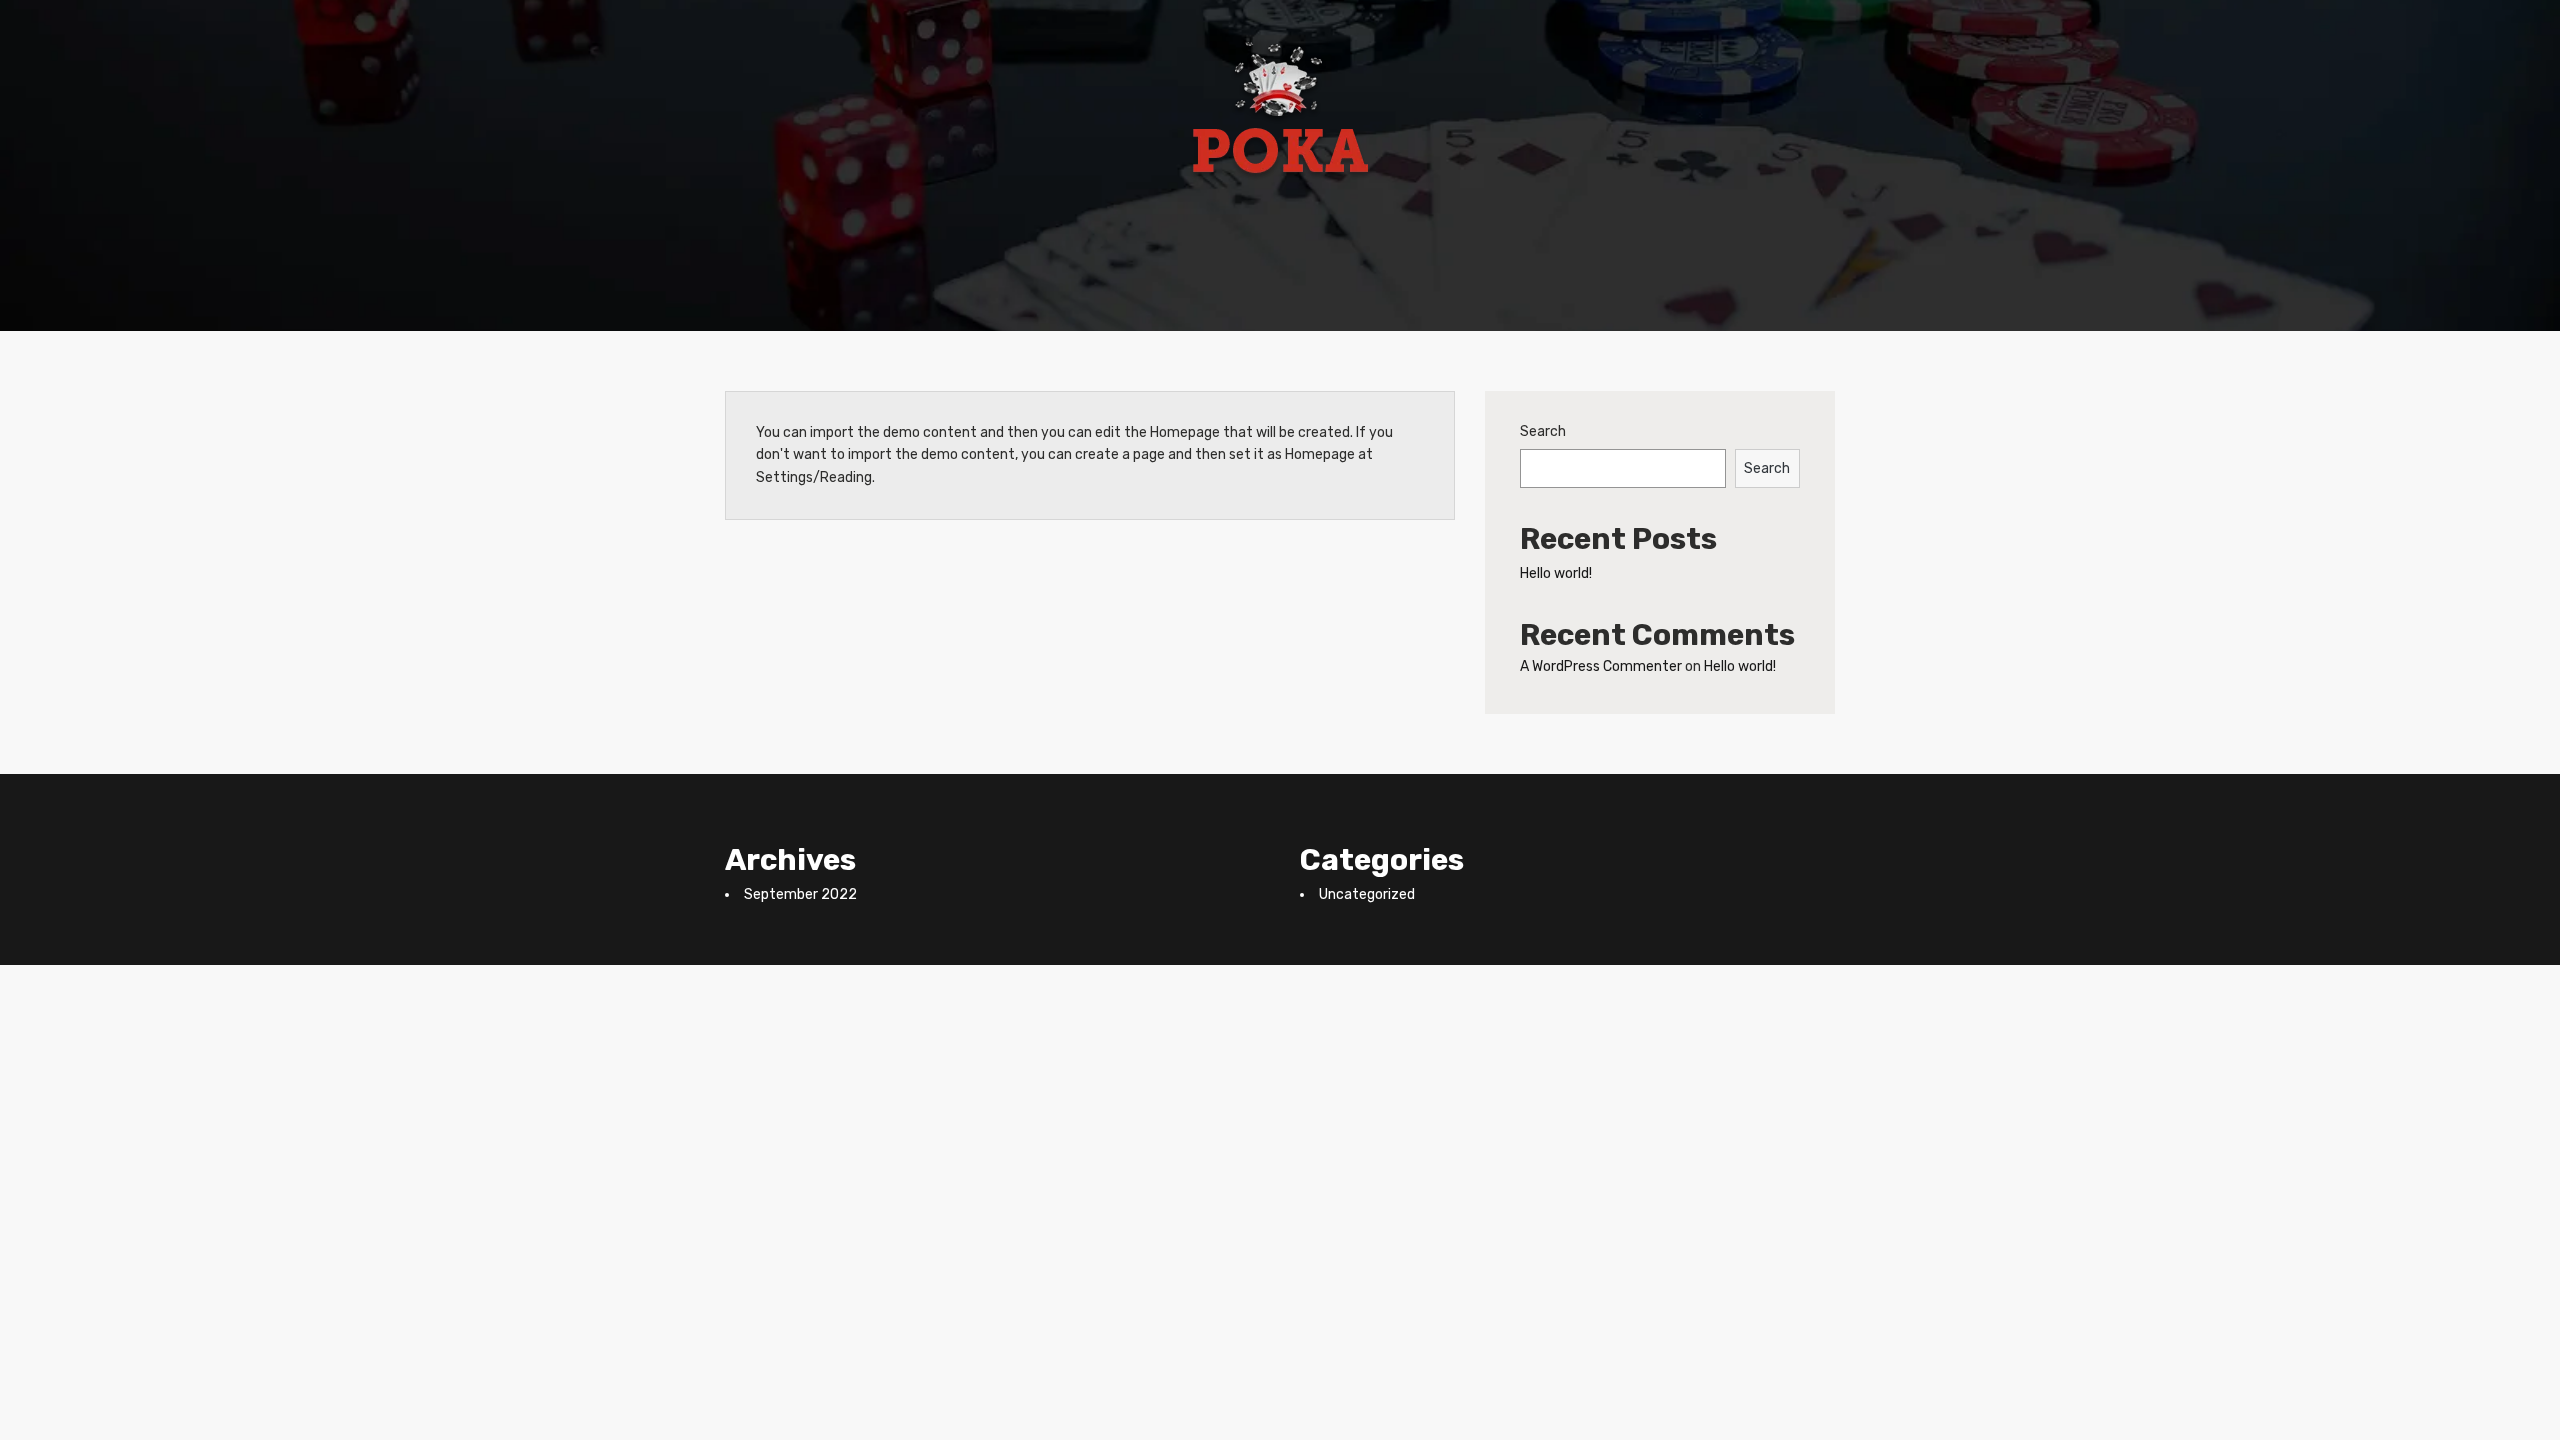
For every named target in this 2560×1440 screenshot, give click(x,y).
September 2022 (800, 894)
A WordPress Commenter (1601, 666)
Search (1543, 431)
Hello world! (1556, 573)
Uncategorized (1367, 894)
